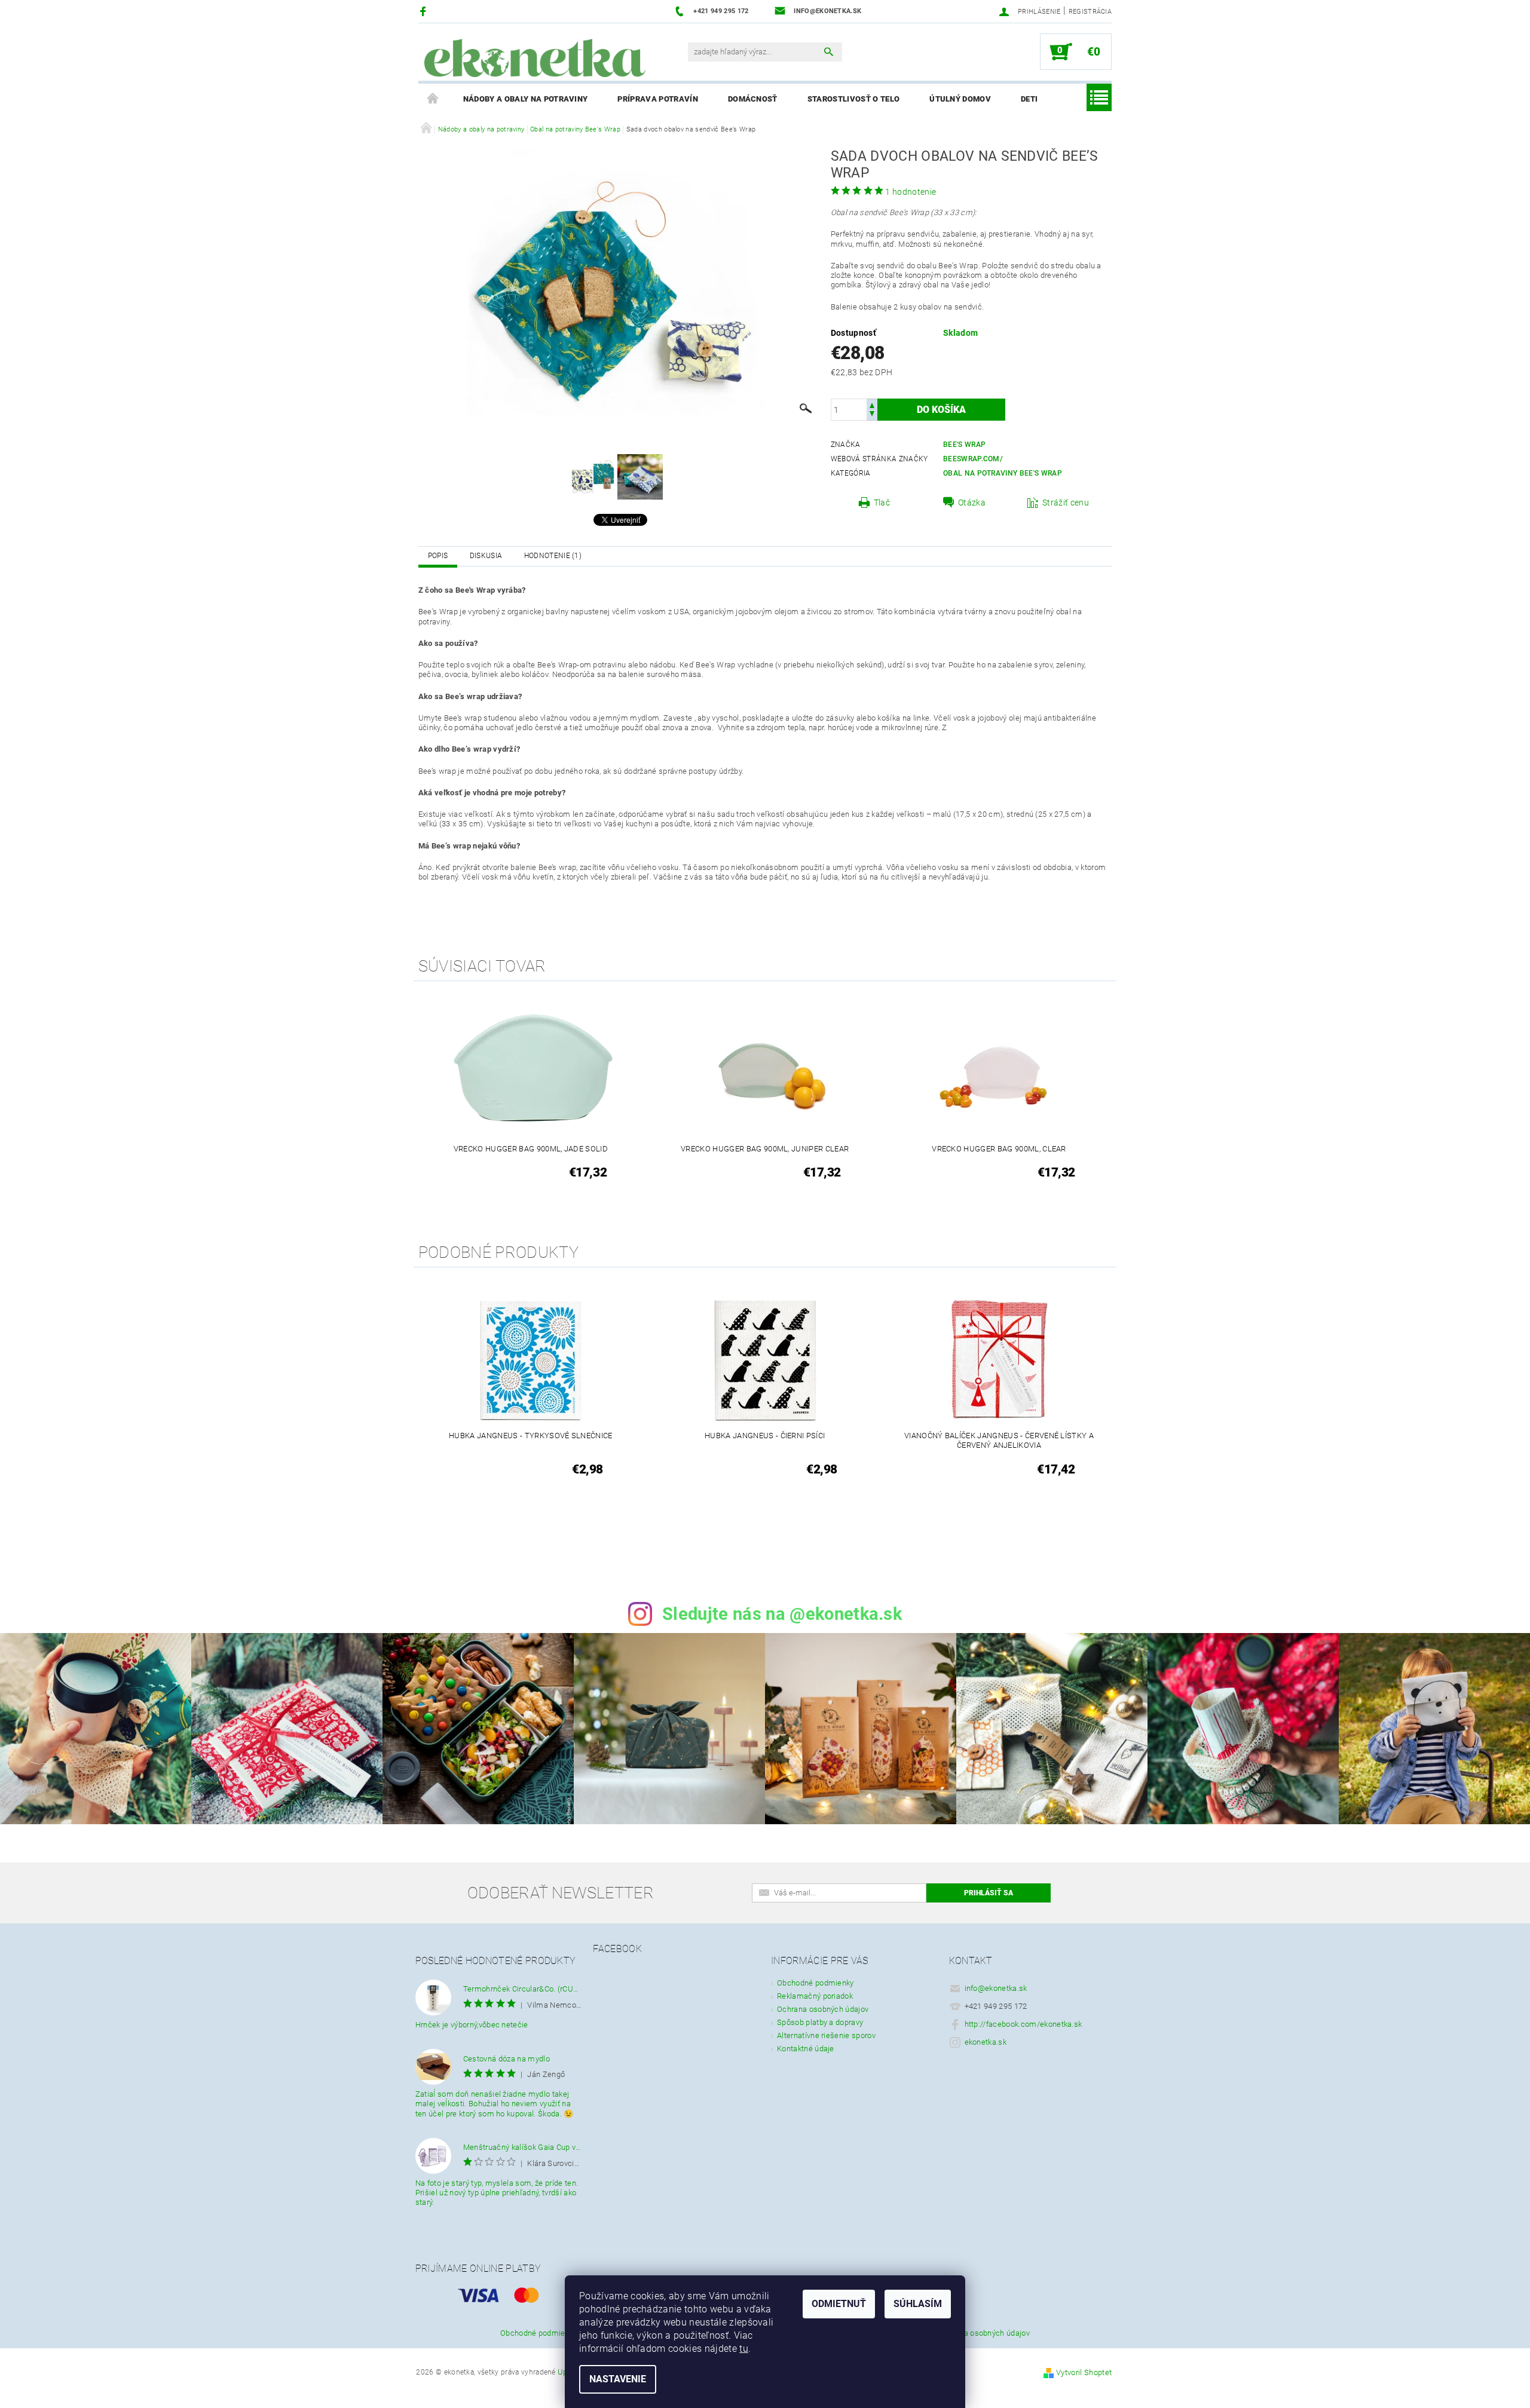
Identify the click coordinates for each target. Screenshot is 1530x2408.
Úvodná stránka (433, 99)
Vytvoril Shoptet (1084, 2372)
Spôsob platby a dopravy (820, 2022)
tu (744, 2349)
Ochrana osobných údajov (823, 2009)
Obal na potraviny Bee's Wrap (1003, 473)
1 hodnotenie (911, 192)
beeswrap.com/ (973, 459)
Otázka (972, 503)
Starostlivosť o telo (853, 99)
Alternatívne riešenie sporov (826, 2035)
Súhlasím (918, 2304)
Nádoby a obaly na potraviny (526, 99)
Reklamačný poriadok (815, 1996)
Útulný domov (960, 99)
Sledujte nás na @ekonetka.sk (782, 1614)
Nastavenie (618, 2379)
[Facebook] (425, 11)
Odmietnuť (839, 2304)
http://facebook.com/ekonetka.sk (1023, 2024)
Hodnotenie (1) (553, 556)
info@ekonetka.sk (996, 1988)
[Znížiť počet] (872, 415)
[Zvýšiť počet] (872, 404)
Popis (438, 556)
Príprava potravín (657, 99)
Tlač (882, 503)
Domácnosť (753, 99)
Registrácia (1090, 12)
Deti (1029, 99)
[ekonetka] (535, 58)
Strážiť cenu (1066, 503)
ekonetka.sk (986, 2042)
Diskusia (486, 556)
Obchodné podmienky (816, 1983)
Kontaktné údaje (806, 2049)
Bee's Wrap (964, 445)
